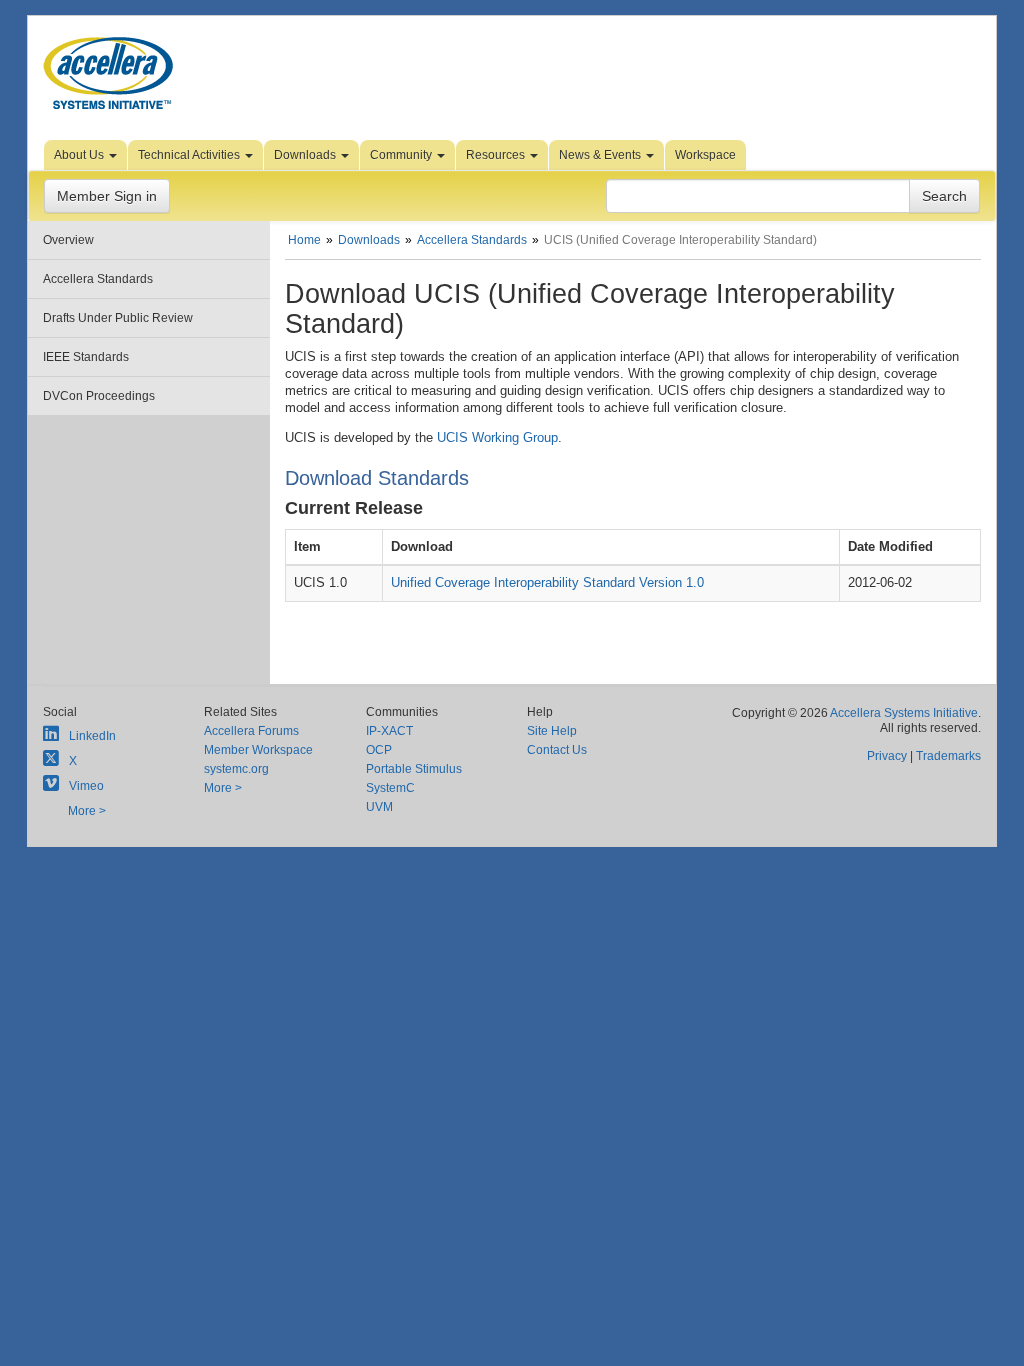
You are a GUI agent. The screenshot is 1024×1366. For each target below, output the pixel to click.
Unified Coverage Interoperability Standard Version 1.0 (547, 582)
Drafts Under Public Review (118, 318)
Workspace (705, 155)
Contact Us (557, 750)
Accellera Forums (251, 731)
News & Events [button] (601, 155)
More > (87, 811)
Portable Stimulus (414, 769)
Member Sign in (107, 196)
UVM (379, 807)
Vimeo (86, 786)
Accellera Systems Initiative (904, 713)
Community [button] (402, 155)
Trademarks (948, 756)
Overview (68, 240)
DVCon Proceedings (99, 396)
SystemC (390, 788)
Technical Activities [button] (190, 155)
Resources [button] (497, 155)
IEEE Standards (86, 357)
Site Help (552, 731)
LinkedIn (92, 736)
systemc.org (236, 769)
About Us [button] (80, 155)
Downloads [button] (306, 155)
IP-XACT (389, 731)
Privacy (887, 756)
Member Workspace (258, 750)
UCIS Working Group (497, 437)
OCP (379, 750)
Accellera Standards (98, 279)
